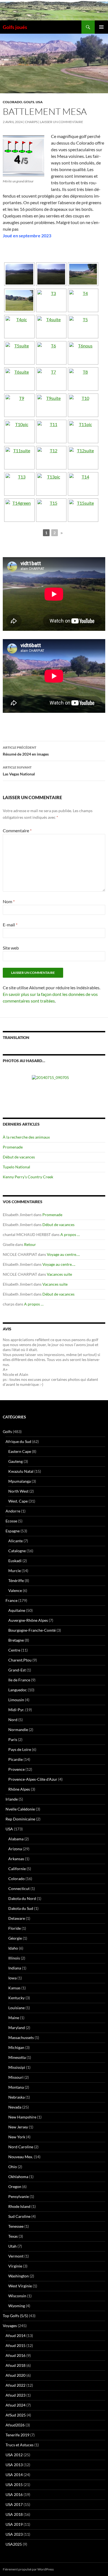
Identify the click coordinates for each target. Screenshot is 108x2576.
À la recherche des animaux (26, 1137)
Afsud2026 (15, 2425)
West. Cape (18, 1501)
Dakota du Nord (22, 1898)
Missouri (16, 2077)
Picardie (16, 1759)
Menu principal (101, 27)
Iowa (12, 1978)
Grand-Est (17, 1670)
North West (18, 1491)
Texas (13, 2236)
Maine (14, 2018)
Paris (13, 1739)
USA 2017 (14, 2504)
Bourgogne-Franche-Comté (32, 1630)
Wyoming (17, 2306)
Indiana (15, 1968)
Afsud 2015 (16, 2345)
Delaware (17, 1918)
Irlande (12, 1799)
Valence (15, 1590)
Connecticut (19, 1888)
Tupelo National (16, 1167)
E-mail (10, 925)
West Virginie (20, 2286)
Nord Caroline (21, 2147)
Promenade (13, 1147)
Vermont (16, 2256)
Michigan (16, 2047)
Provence (16, 1769)
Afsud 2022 (16, 2385)
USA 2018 (14, 2514)
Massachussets (21, 2037)
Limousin (16, 1700)
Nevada (15, 2107)
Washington (19, 2276)
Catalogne (17, 1551)
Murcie (15, 1571)
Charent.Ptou (20, 1660)
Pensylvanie (19, 2196)
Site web (11, 948)
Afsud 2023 (16, 2395)
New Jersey (18, 2127)
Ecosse (11, 1521)
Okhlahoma (18, 2177)
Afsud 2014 (16, 2336)
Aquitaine (17, 1610)
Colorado (12, 102)
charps (31, 122)
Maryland (17, 2028)
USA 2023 (14, 2534)
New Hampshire (22, 2117)
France (11, 1600)
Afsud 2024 (16, 2405)
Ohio (13, 2167)
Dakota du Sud (21, 1908)
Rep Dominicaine (20, 1819)
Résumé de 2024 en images (26, 751)
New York (17, 2137)
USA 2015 (14, 2485)
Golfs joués (15, 27)
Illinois (14, 1958)
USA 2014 (14, 2475)
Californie (17, 1869)
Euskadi (15, 1561)
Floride (15, 1928)
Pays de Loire (20, 1749)
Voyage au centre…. (63, 1254)
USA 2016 (14, 2494)
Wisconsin (17, 2296)
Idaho (13, 1948)
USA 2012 (14, 2455)
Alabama (16, 1839)
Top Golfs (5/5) (15, 2316)
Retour (30, 1244)
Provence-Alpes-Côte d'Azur (33, 1779)
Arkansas (16, 1859)
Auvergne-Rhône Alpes (28, 1620)
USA (39, 102)
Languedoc (18, 1690)
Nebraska (16, 2097)
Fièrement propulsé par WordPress (28, 2569)
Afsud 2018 (16, 2365)
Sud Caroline (19, 2216)
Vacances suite (59, 1274)
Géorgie (15, 1938)
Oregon (15, 2186)
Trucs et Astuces (20, 2445)
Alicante (16, 1541)
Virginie (15, 2266)
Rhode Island (19, 2206)
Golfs (29, 102)
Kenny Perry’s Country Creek (28, 1177)
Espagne (13, 1531)
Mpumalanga (20, 1481)
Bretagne (16, 1640)
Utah (12, 2246)
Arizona (15, 1849)
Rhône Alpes (19, 1789)
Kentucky (16, 1998)
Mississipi (17, 2067)
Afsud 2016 (16, 2355)
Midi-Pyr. (16, 1710)
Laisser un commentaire (61, 122)
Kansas (14, 1988)
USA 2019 (14, 2524)
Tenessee (16, 2226)
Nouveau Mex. (21, 2157)
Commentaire (17, 830)
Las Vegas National (19, 771)
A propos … (70, 1234)
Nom (9, 901)
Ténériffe (16, 1581)
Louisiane (16, 2008)
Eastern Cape (20, 1451)
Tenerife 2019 (17, 2435)
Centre (14, 1650)
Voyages (10, 2326)
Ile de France (19, 1680)
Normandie (18, 1730)
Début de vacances (19, 1157)
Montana (16, 2087)
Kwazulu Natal (21, 1471)
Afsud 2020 (16, 2375)
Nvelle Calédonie (20, 1809)
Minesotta (17, 2057)
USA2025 (14, 2544)
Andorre (13, 1511)
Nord (13, 1720)
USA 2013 (14, 2465)
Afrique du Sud (18, 1441)
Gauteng (16, 1461)
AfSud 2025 (16, 2415)
